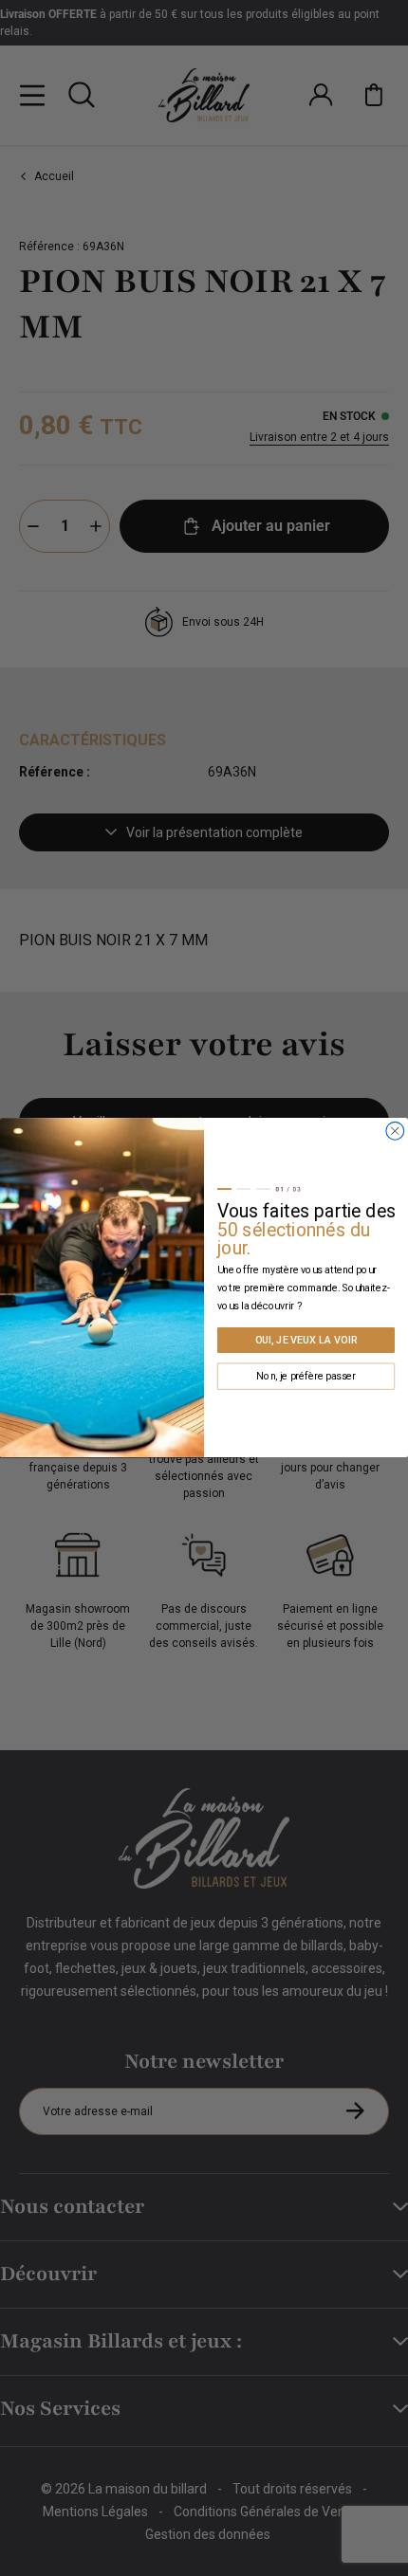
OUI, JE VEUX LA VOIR (306, 1340)
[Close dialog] (395, 1132)
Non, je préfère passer (306, 1376)
